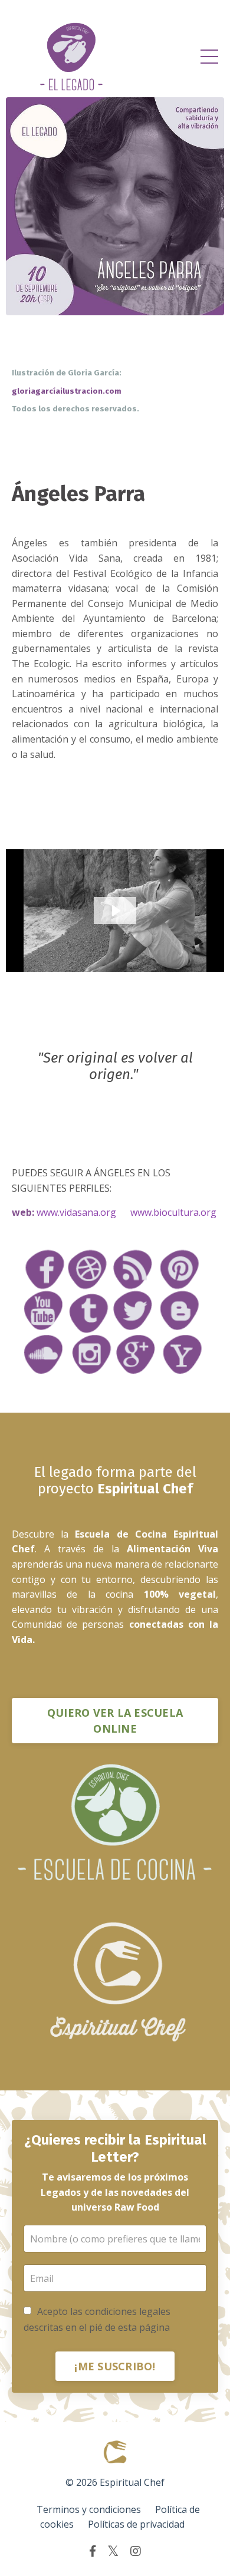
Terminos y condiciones (89, 2509)
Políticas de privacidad (136, 2524)
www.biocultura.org (173, 1212)
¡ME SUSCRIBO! (115, 2366)
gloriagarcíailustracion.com (68, 391)
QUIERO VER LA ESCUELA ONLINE (115, 1721)
